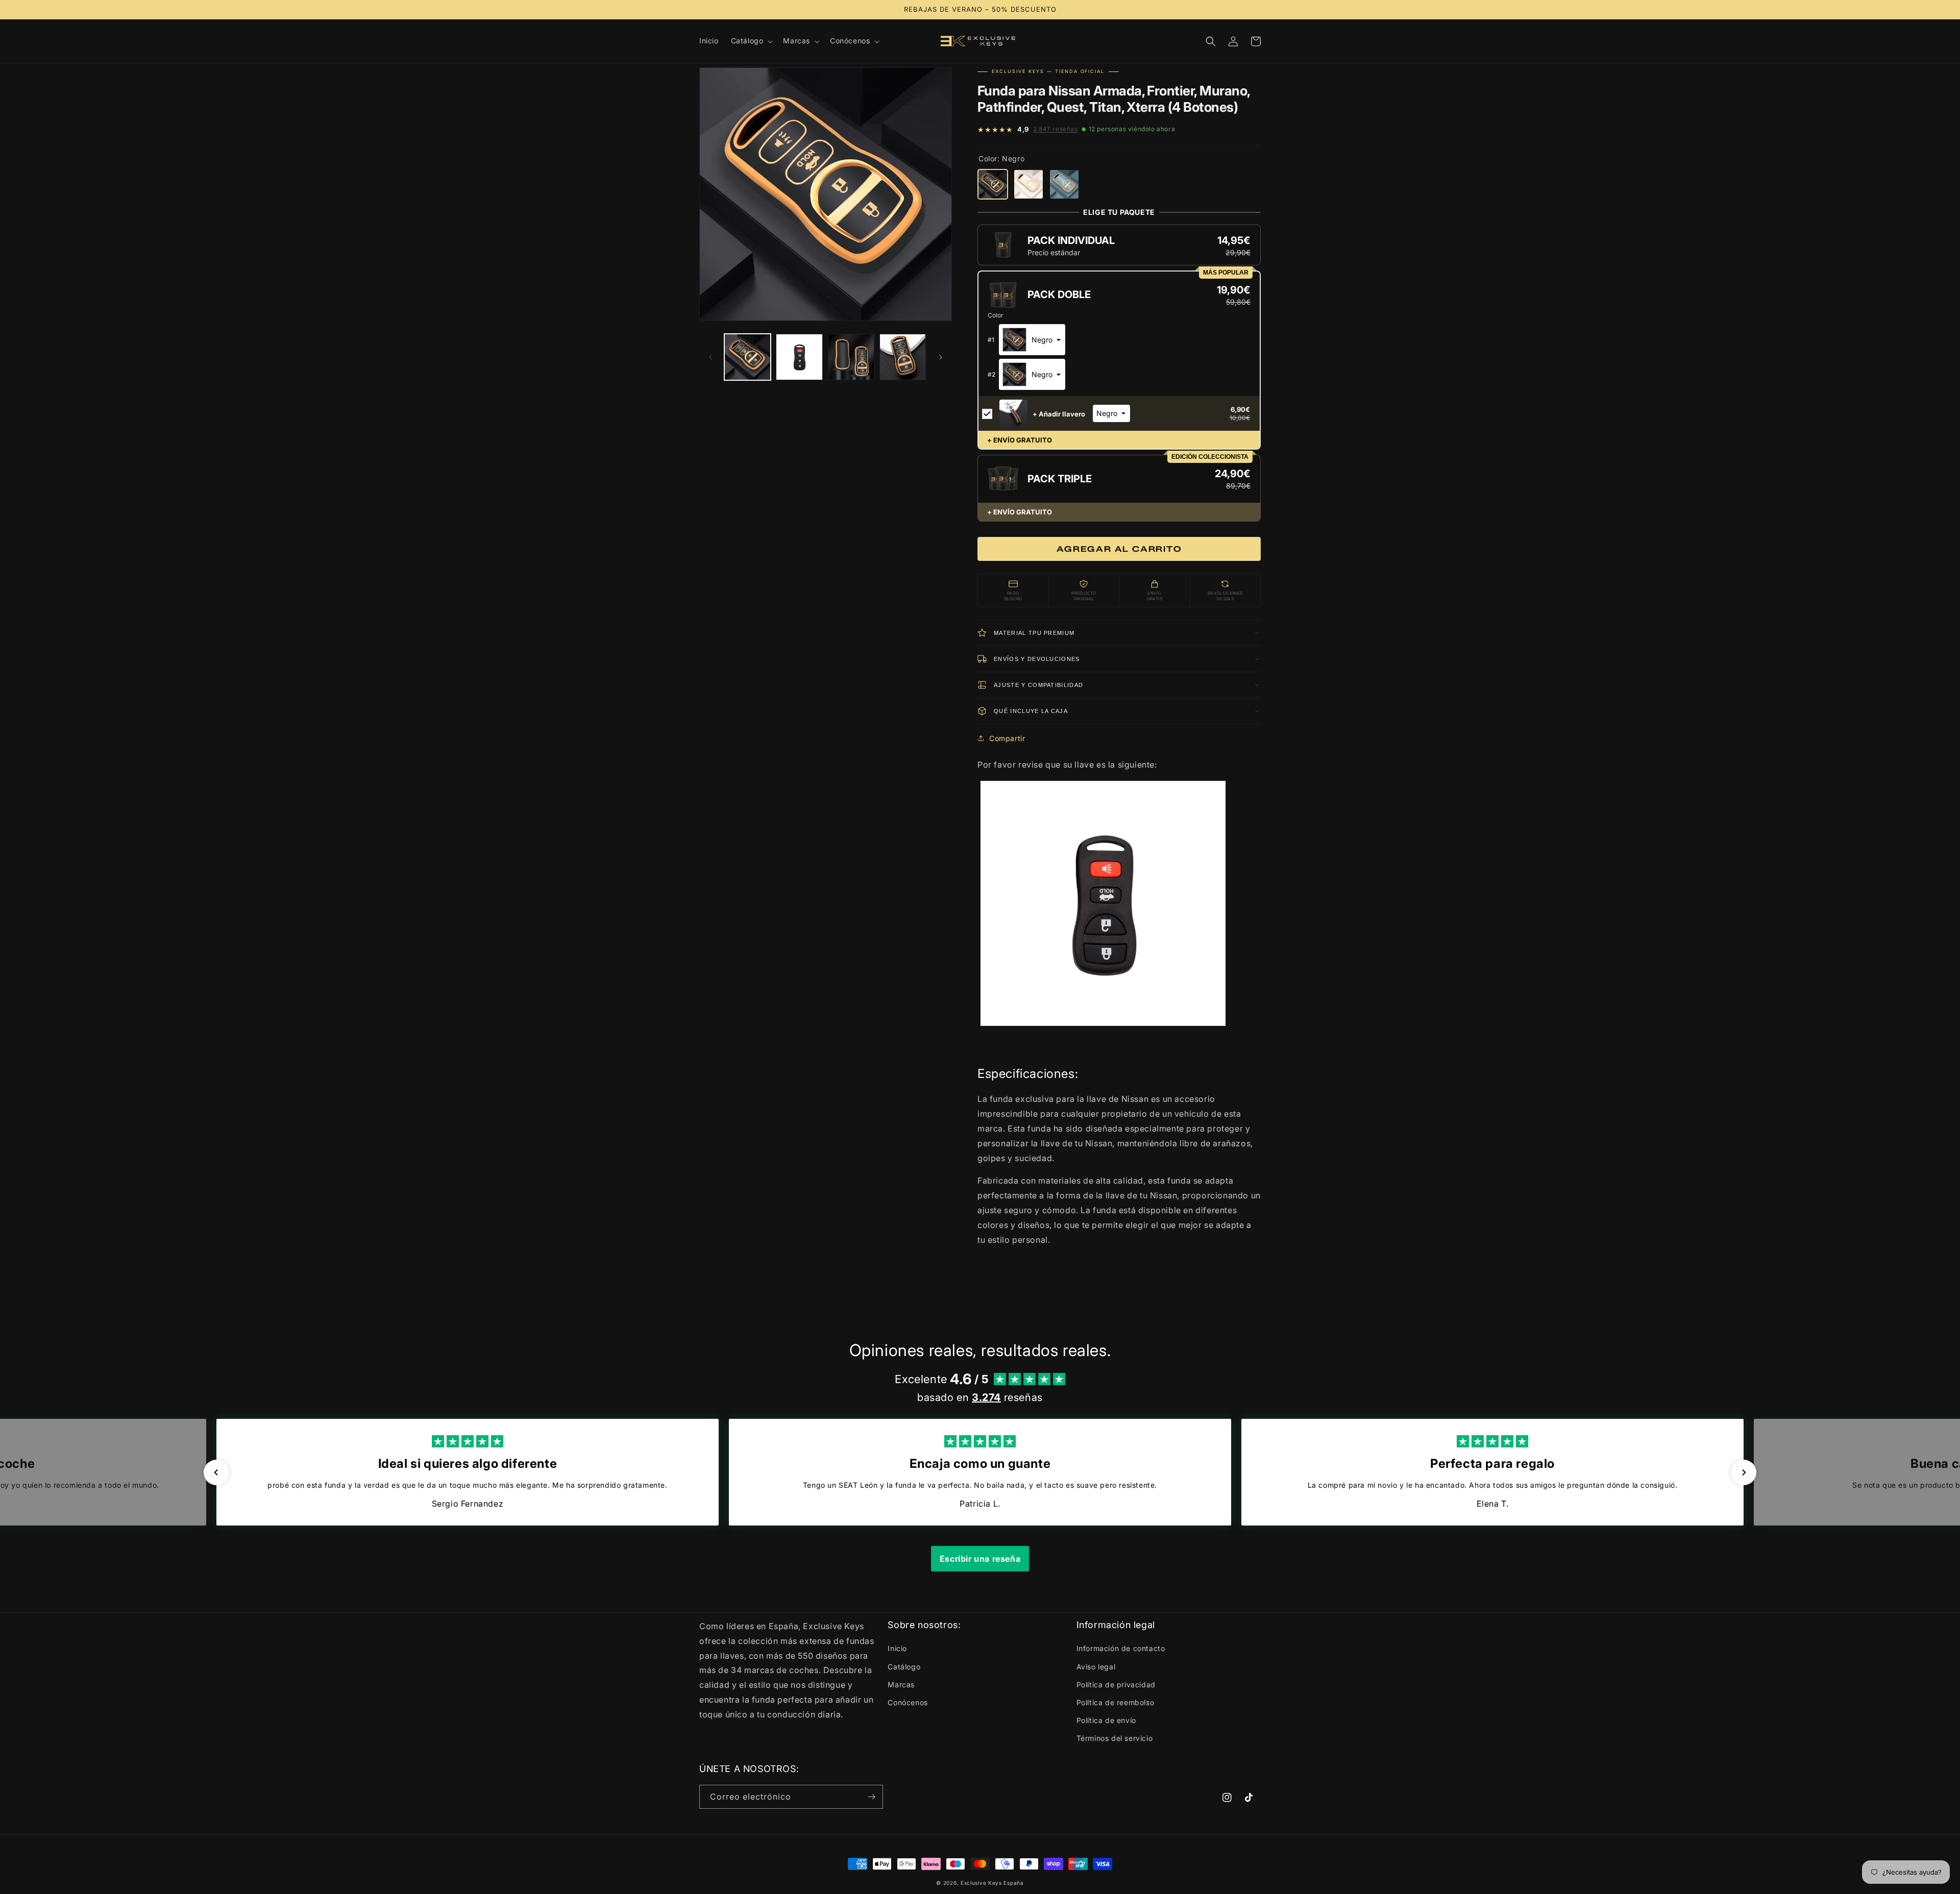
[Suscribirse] (871, 1797)
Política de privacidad (1116, 1684)
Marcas (901, 1684)
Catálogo (904, 1667)
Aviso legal (1096, 1667)
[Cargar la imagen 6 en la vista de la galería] (903, 357)
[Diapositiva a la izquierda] (710, 357)
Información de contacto (1121, 1648)
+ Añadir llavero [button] (1059, 414)
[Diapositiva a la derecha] (941, 357)
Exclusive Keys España (992, 1883)
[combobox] (1032, 340)
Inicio (897, 1648)
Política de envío (1106, 1720)
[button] (751, 41)
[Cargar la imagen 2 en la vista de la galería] (799, 357)
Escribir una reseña (980, 1559)
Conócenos (908, 1702)
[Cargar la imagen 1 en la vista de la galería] (748, 357)
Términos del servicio (1115, 1738)
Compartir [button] (1007, 738)
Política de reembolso (1116, 1702)
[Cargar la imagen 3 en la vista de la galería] (851, 357)
